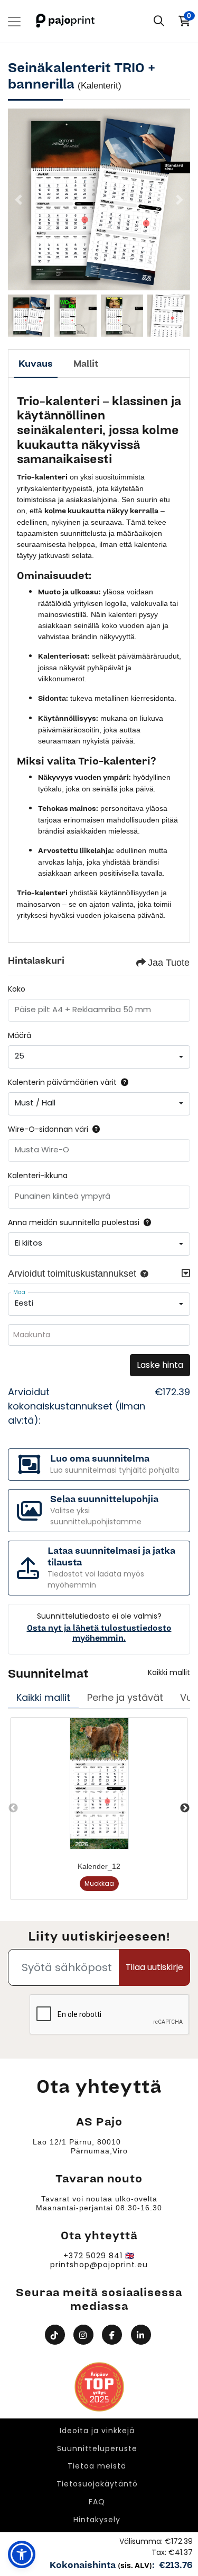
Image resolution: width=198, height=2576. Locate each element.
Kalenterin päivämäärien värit (62, 1082)
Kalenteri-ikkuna (38, 1176)
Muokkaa (99, 1883)
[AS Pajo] (66, 21)
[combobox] (99, 1057)
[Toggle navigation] (14, 22)
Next (185, 1808)
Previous (13, 1808)
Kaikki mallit (169, 1672)
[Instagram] (85, 2335)
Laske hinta (160, 1365)
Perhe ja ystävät (125, 1697)
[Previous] (18, 200)
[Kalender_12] (99, 1784)
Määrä (20, 1035)
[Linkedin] (142, 2335)
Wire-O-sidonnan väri (48, 1129)
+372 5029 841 (93, 2256)
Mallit (86, 364)
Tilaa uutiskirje (154, 1967)
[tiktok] (56, 2335)
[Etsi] (159, 22)
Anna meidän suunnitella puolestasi (74, 1222)
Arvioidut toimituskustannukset (72, 1274)
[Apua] (122, 1082)
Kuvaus (36, 364)
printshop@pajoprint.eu (99, 2265)
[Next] (180, 200)
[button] (142, 1274)
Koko (17, 989)
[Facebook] (113, 2335)
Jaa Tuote (169, 963)
